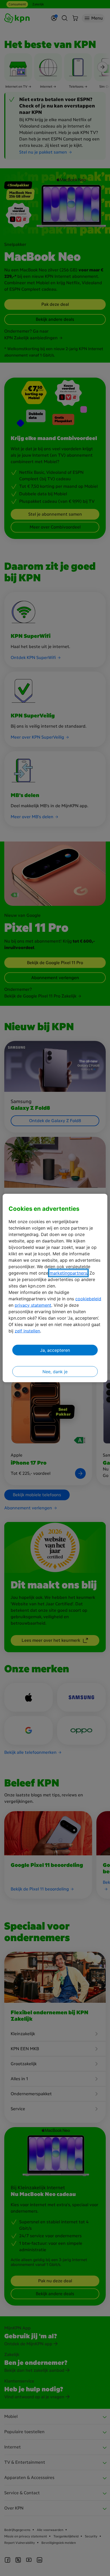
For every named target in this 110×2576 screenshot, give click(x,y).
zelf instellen (27, 1331)
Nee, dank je (55, 1371)
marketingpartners (68, 1273)
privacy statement (33, 1305)
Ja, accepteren (55, 1350)
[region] (55, 1288)
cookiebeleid (88, 1298)
